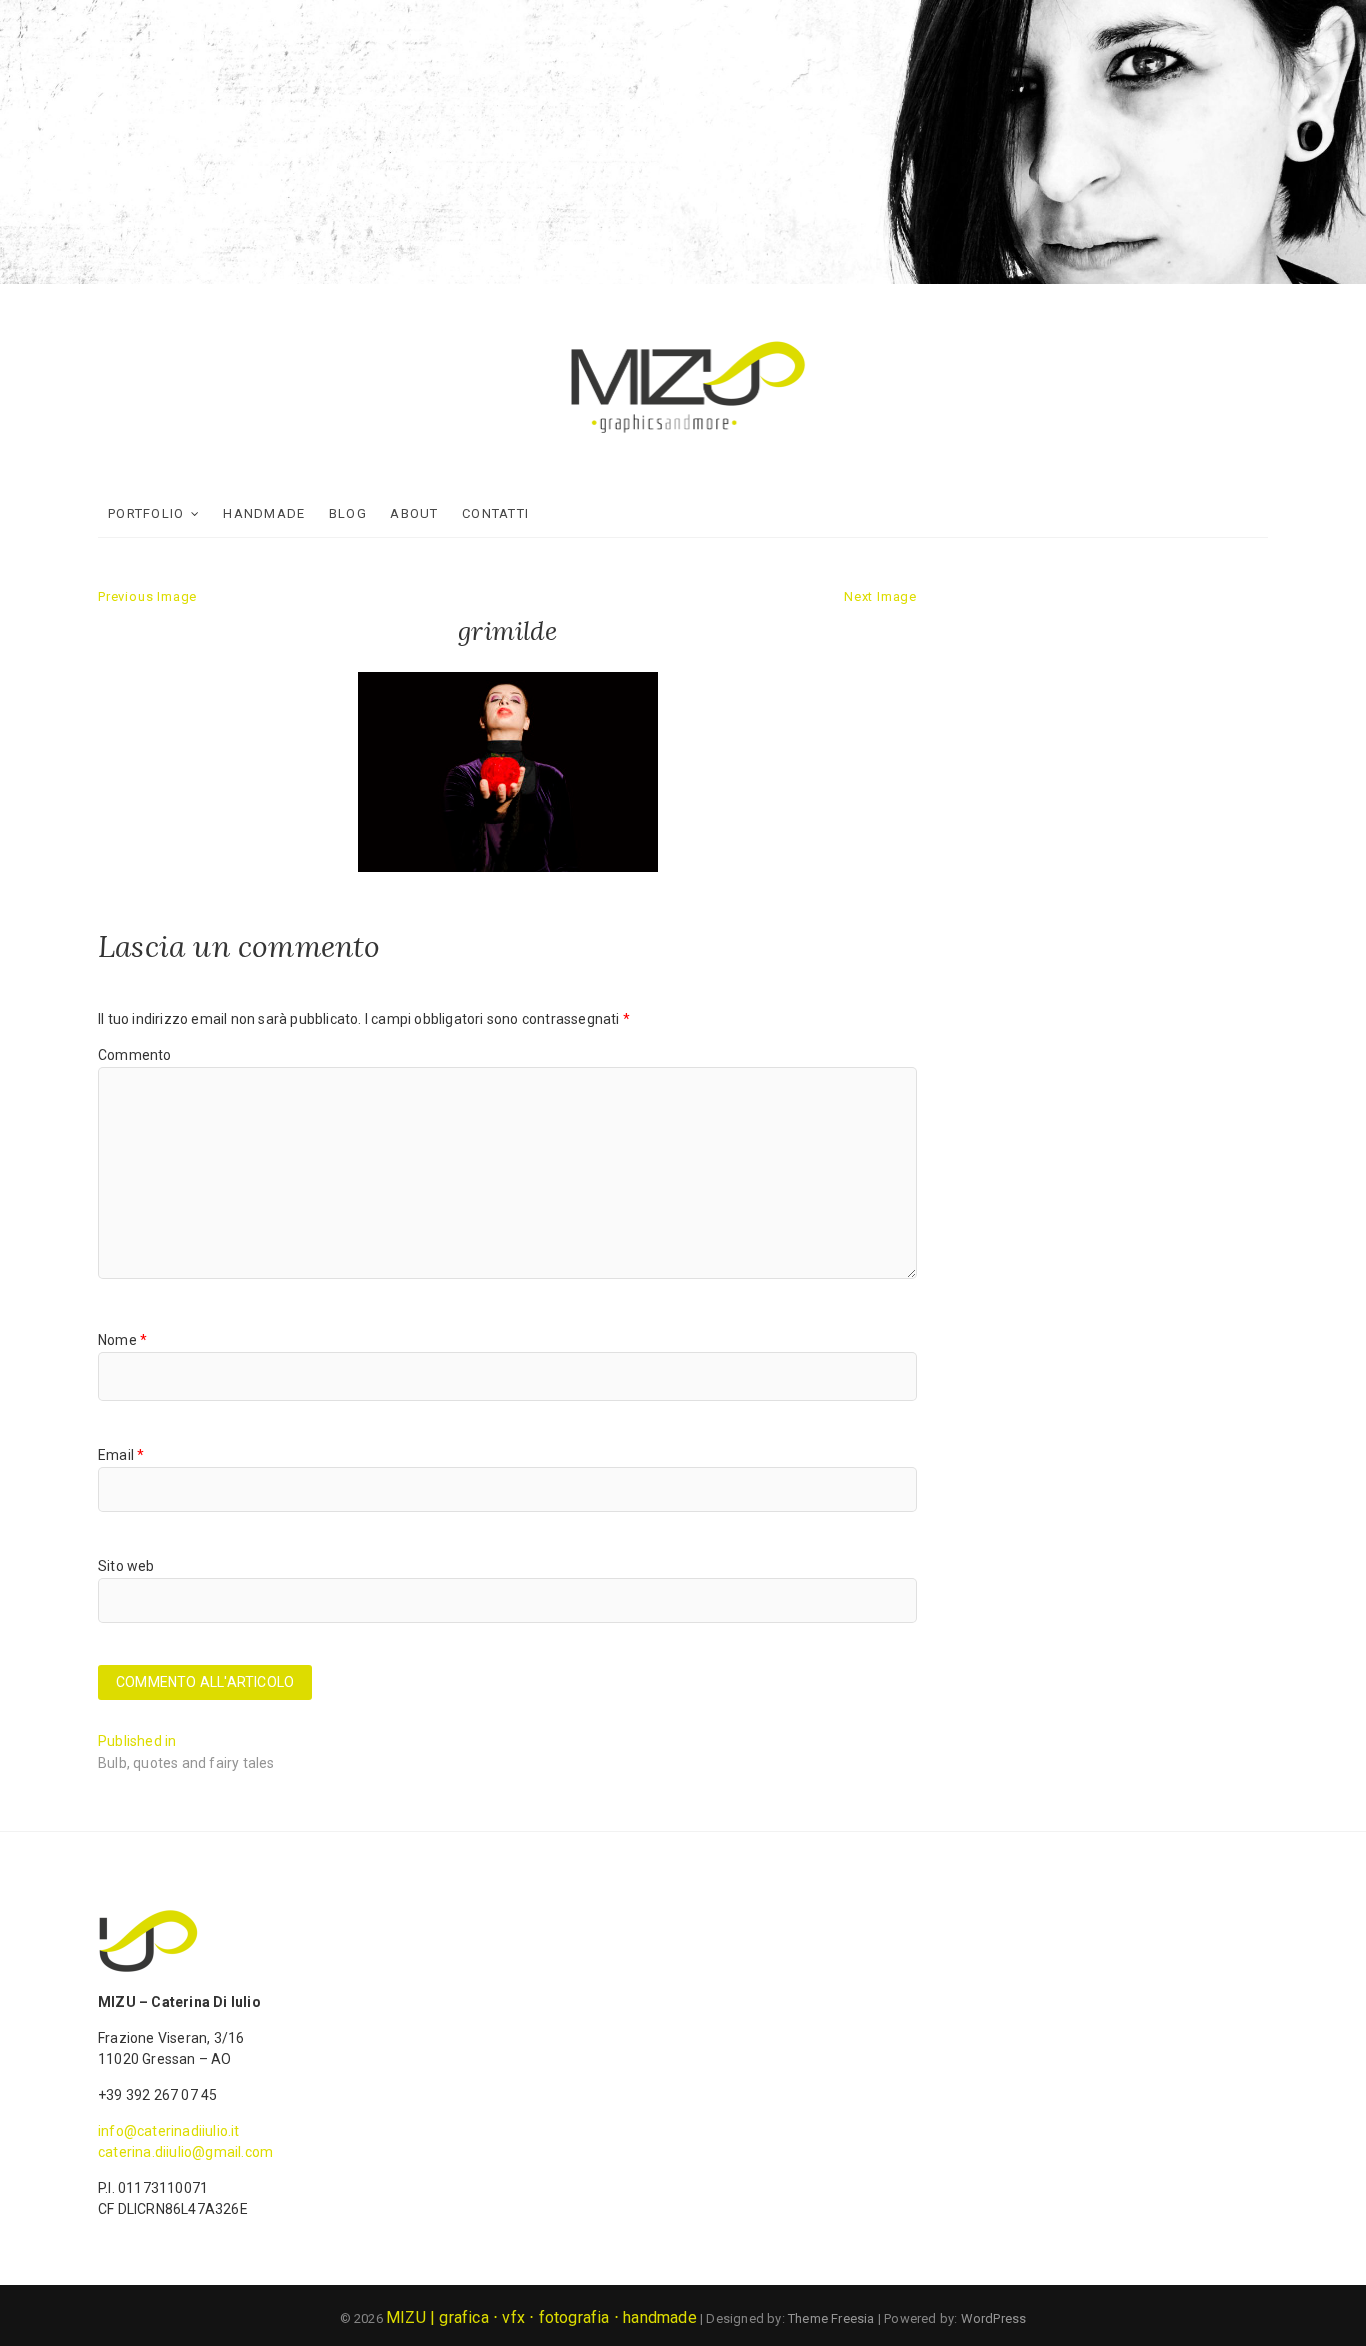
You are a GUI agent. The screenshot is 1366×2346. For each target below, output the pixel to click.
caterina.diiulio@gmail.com (185, 2152)
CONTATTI (495, 513)
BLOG (348, 513)
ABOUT (414, 513)
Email (121, 1455)
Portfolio (146, 513)
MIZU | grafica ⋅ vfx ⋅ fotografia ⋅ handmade (541, 2317)
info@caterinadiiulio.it (169, 2131)
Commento (135, 1055)
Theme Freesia (831, 2318)
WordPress (994, 2318)
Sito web (126, 1566)
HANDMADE (264, 513)
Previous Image (147, 596)
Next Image (880, 596)
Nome (122, 1340)
